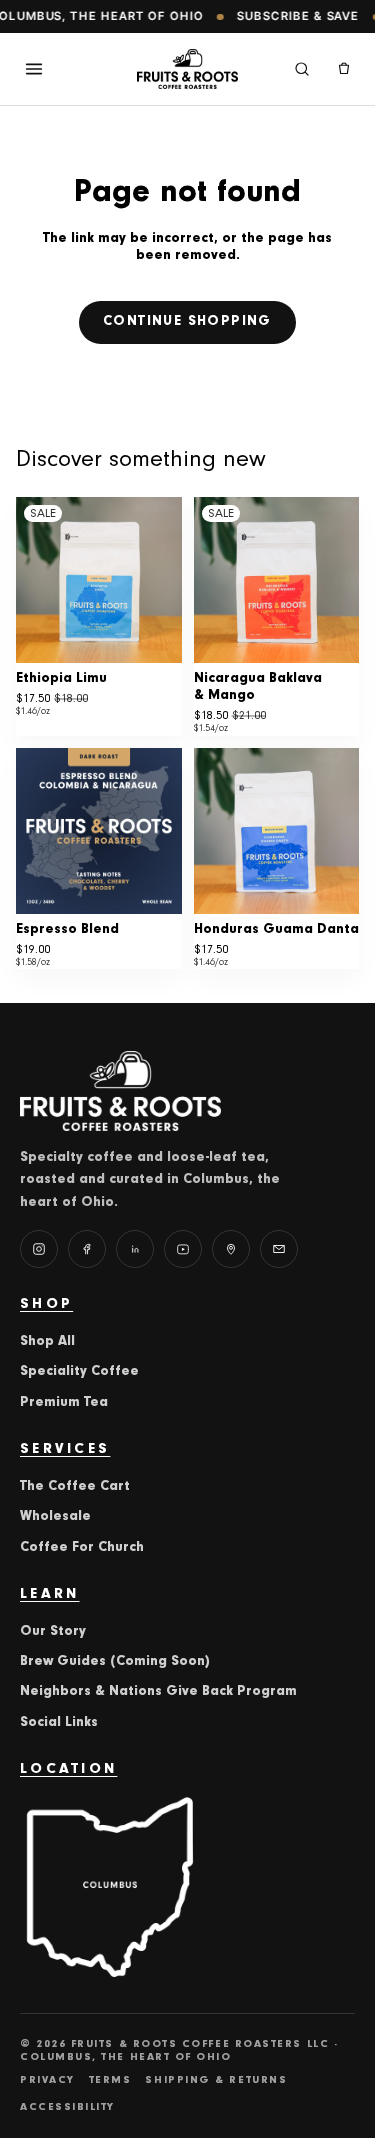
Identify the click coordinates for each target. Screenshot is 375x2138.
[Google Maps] (231, 1249)
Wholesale (55, 1517)
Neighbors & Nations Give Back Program (158, 1692)
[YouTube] (183, 1249)
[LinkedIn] (135, 1249)
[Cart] (344, 69)
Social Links (59, 1723)
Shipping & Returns (216, 2080)
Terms (110, 2080)
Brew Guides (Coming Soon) (115, 1662)
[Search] (302, 69)
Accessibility (67, 2107)
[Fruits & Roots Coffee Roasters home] (188, 69)
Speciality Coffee (79, 1372)
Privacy (47, 2080)
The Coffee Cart (75, 1487)
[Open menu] (34, 69)
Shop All (47, 1342)
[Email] (279, 1249)
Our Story (53, 1632)
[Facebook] (87, 1249)
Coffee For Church (82, 1548)
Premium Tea (64, 1403)
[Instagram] (39, 1249)
